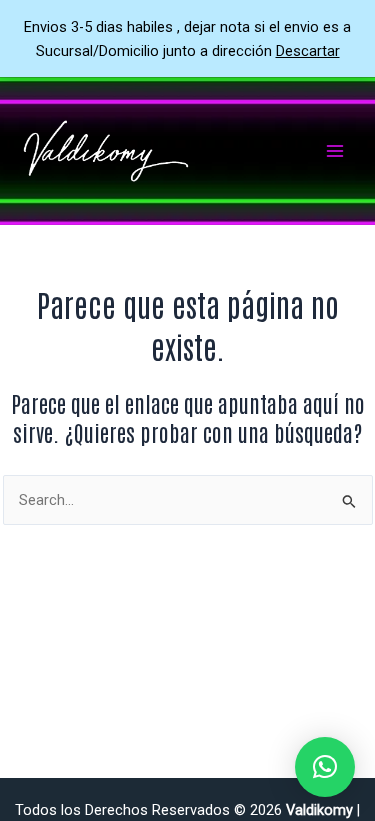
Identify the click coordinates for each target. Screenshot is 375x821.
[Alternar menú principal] (335, 151)
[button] (325, 767)
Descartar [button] (308, 51)
